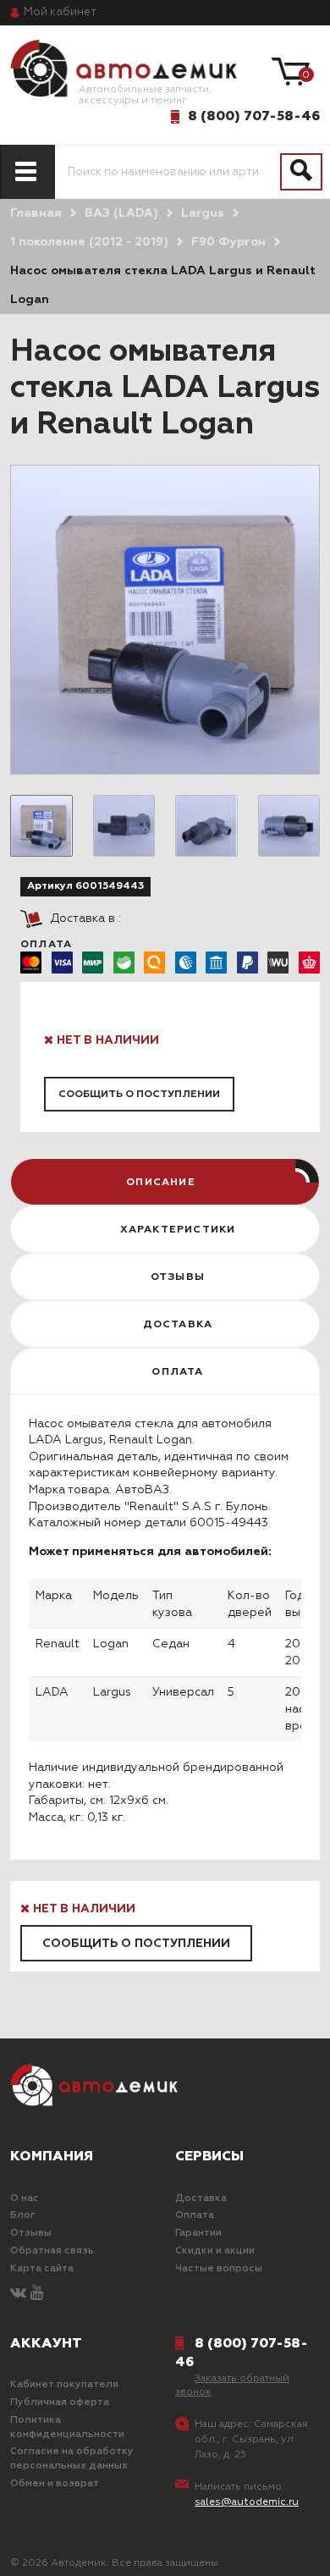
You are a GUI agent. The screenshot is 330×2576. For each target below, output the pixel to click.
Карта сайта (42, 2269)
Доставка (201, 2198)
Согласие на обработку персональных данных (72, 2459)
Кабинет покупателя (64, 2385)
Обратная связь (52, 2251)
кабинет (60, 12)
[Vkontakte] (18, 2294)
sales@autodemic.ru (247, 2502)
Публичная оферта (60, 2402)
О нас (25, 2198)
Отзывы (31, 2233)
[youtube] (37, 2294)
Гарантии (198, 2233)
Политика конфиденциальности (67, 2427)
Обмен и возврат (55, 2484)
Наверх (55, 2549)
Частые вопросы (219, 2269)
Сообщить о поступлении (139, 1095)
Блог (23, 2215)
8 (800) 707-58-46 (254, 116)
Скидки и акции (215, 2251)
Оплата (195, 2215)
